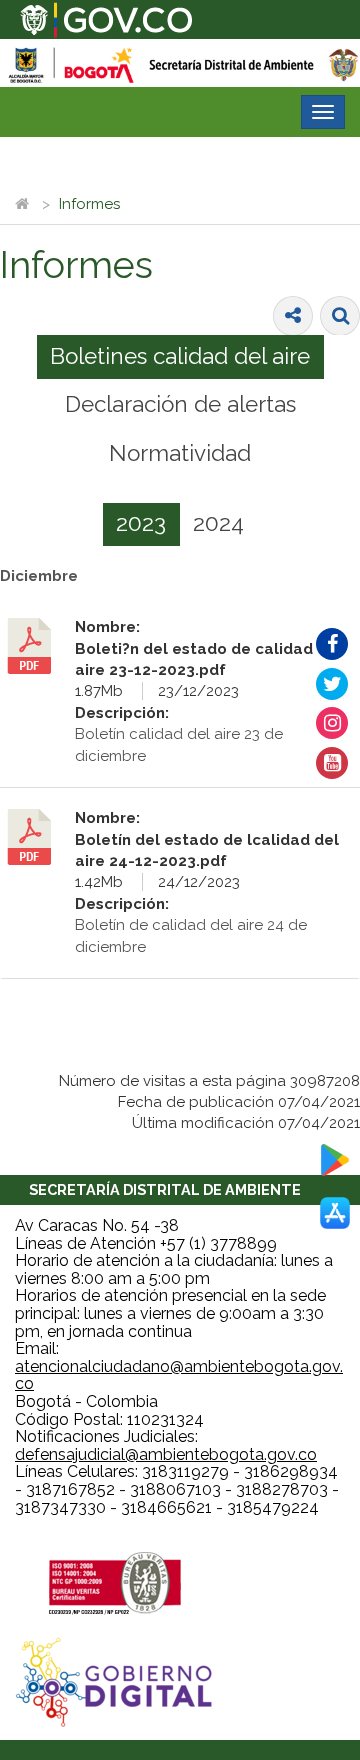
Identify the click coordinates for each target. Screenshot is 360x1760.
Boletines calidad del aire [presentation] (180, 356)
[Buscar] (340, 316)
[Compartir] (293, 316)
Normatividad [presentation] (180, 453)
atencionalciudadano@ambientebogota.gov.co (179, 1375)
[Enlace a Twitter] (332, 684)
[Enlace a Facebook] (332, 644)
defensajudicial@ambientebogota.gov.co (166, 1454)
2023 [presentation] (141, 523)
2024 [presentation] (218, 523)
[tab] (180, 357)
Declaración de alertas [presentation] (180, 404)
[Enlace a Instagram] (332, 723)
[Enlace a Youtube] (332, 763)
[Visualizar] (38, 646)
